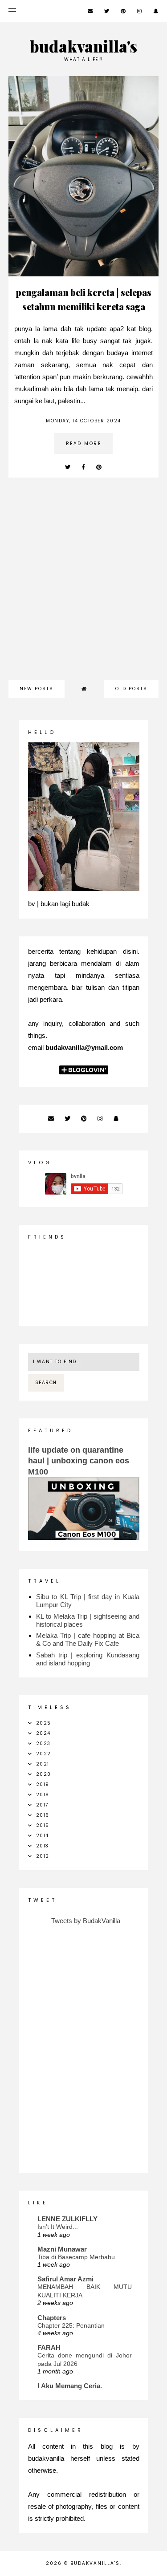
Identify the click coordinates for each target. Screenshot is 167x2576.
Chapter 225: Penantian (71, 2325)
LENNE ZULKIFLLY (67, 2219)
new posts (37, 689)
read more (84, 444)
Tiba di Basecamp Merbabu (76, 2257)
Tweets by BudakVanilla (86, 1921)
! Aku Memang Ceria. (70, 2386)
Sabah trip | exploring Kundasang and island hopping (88, 1659)
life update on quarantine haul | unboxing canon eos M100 (79, 1461)
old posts (131, 689)
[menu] (12, 11)
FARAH (49, 2347)
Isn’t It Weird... (58, 2227)
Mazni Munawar (62, 2249)
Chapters (52, 2318)
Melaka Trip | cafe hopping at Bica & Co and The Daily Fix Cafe (88, 1639)
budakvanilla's (83, 46)
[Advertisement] (83, 583)
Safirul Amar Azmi (65, 2279)
